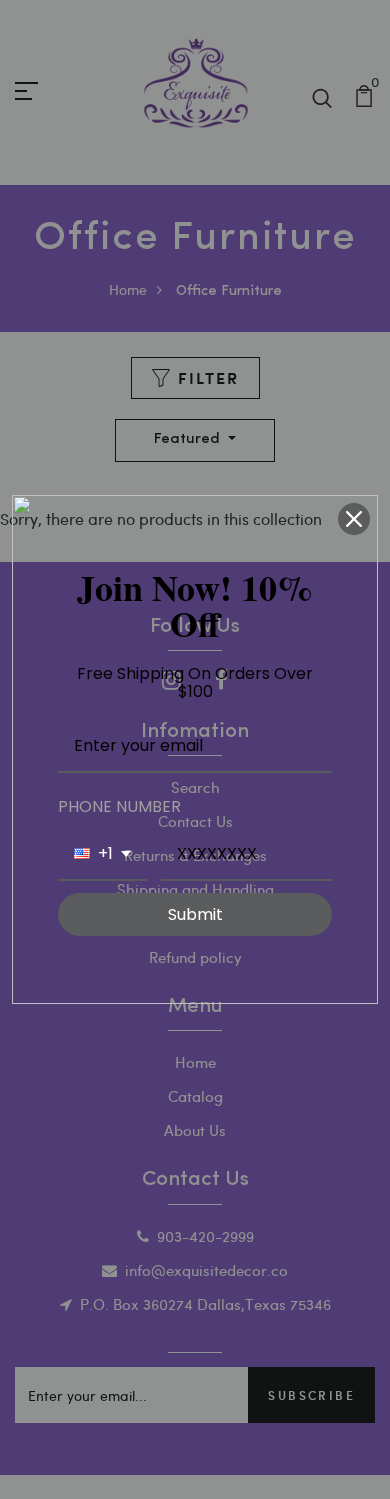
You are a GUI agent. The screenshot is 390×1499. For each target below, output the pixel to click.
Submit (195, 914)
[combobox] (102, 854)
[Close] (354, 519)
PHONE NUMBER (119, 806)
